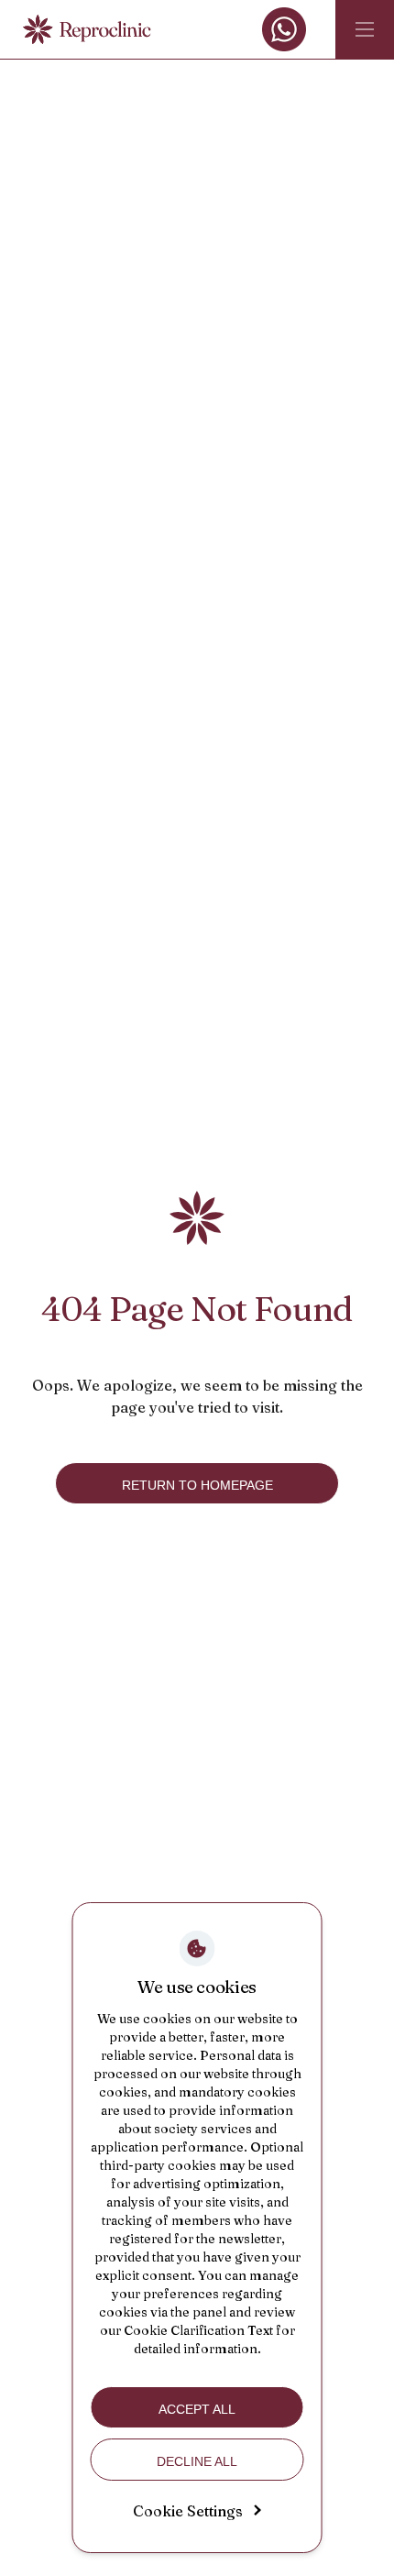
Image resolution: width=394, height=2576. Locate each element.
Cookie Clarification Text (198, 2330)
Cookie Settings (188, 2511)
